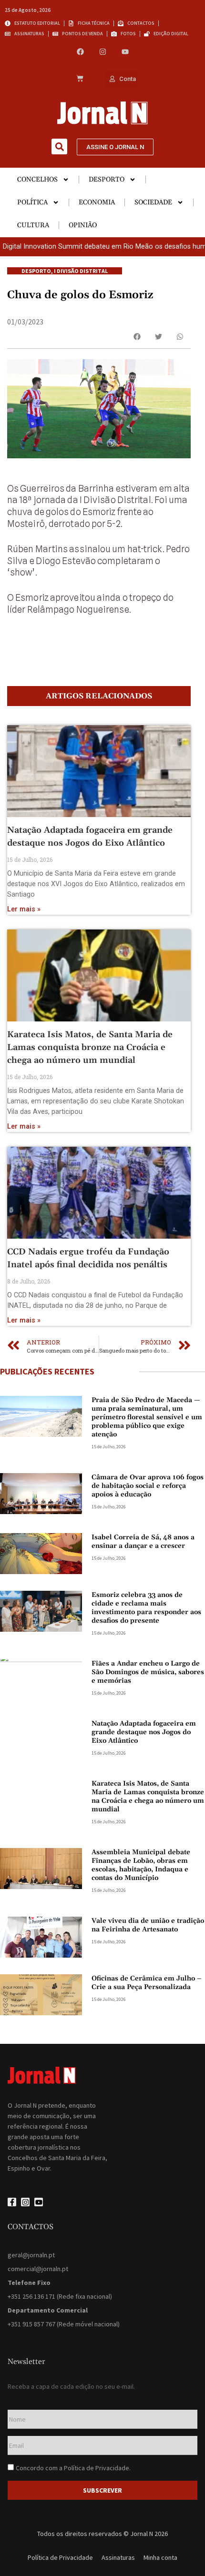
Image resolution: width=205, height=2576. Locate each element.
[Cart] (80, 79)
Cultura (33, 225)
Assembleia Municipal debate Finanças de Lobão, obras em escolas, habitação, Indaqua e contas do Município (141, 1865)
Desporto (107, 180)
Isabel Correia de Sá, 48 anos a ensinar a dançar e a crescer (143, 1542)
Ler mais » (24, 909)
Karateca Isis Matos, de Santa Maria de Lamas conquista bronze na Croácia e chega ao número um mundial (90, 1047)
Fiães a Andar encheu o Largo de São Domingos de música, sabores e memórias (148, 1672)
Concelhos (37, 180)
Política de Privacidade (97, 2468)
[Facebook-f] (12, 2202)
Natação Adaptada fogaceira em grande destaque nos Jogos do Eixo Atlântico (144, 1732)
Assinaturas (118, 2557)
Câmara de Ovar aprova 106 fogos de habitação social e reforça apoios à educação (148, 1486)
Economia (97, 202)
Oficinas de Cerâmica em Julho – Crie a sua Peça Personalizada (147, 1983)
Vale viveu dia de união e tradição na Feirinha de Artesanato (148, 1925)
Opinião (83, 225)
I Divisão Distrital (81, 271)
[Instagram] (103, 52)
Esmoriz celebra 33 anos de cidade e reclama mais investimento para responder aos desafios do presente (146, 1608)
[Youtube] (125, 52)
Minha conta (160, 2557)
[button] (59, 146)
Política (32, 202)
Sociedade (153, 202)
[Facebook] (80, 52)
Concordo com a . (73, 2468)
